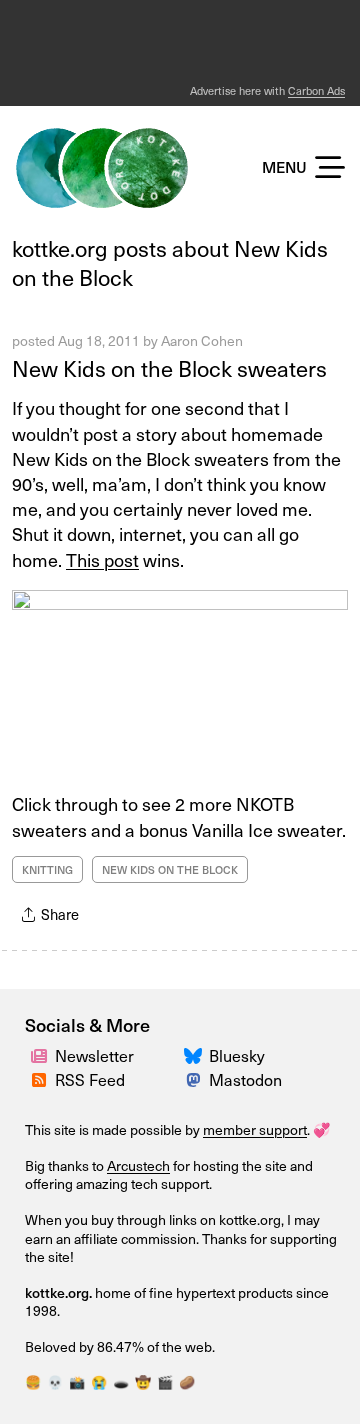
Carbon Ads (316, 90)
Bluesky (237, 1055)
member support (255, 1129)
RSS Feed (90, 1079)
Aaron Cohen (202, 340)
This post (102, 559)
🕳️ (121, 1381)
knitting (47, 869)
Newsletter (94, 1055)
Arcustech (138, 1165)
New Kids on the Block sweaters (169, 367)
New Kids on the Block (170, 869)
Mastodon (245, 1079)
